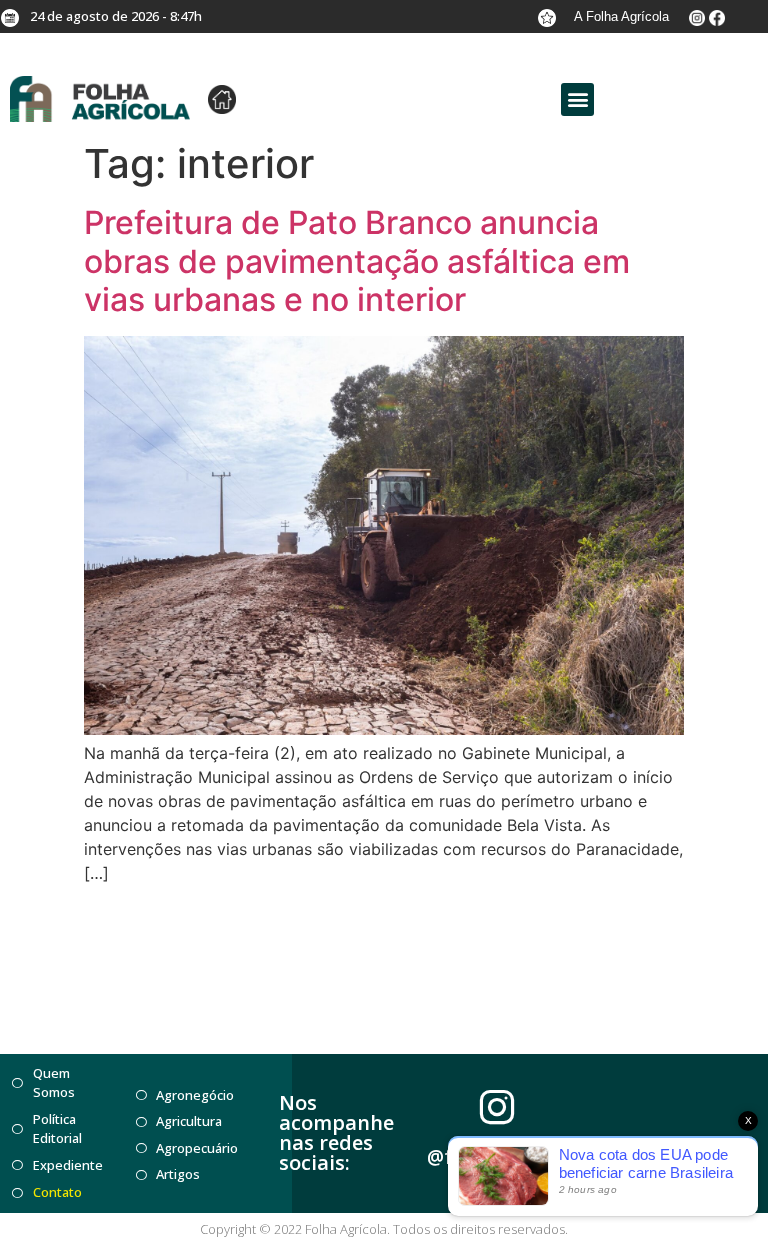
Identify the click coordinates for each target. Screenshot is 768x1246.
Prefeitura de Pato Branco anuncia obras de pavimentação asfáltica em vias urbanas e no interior (357, 261)
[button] (577, 99)
